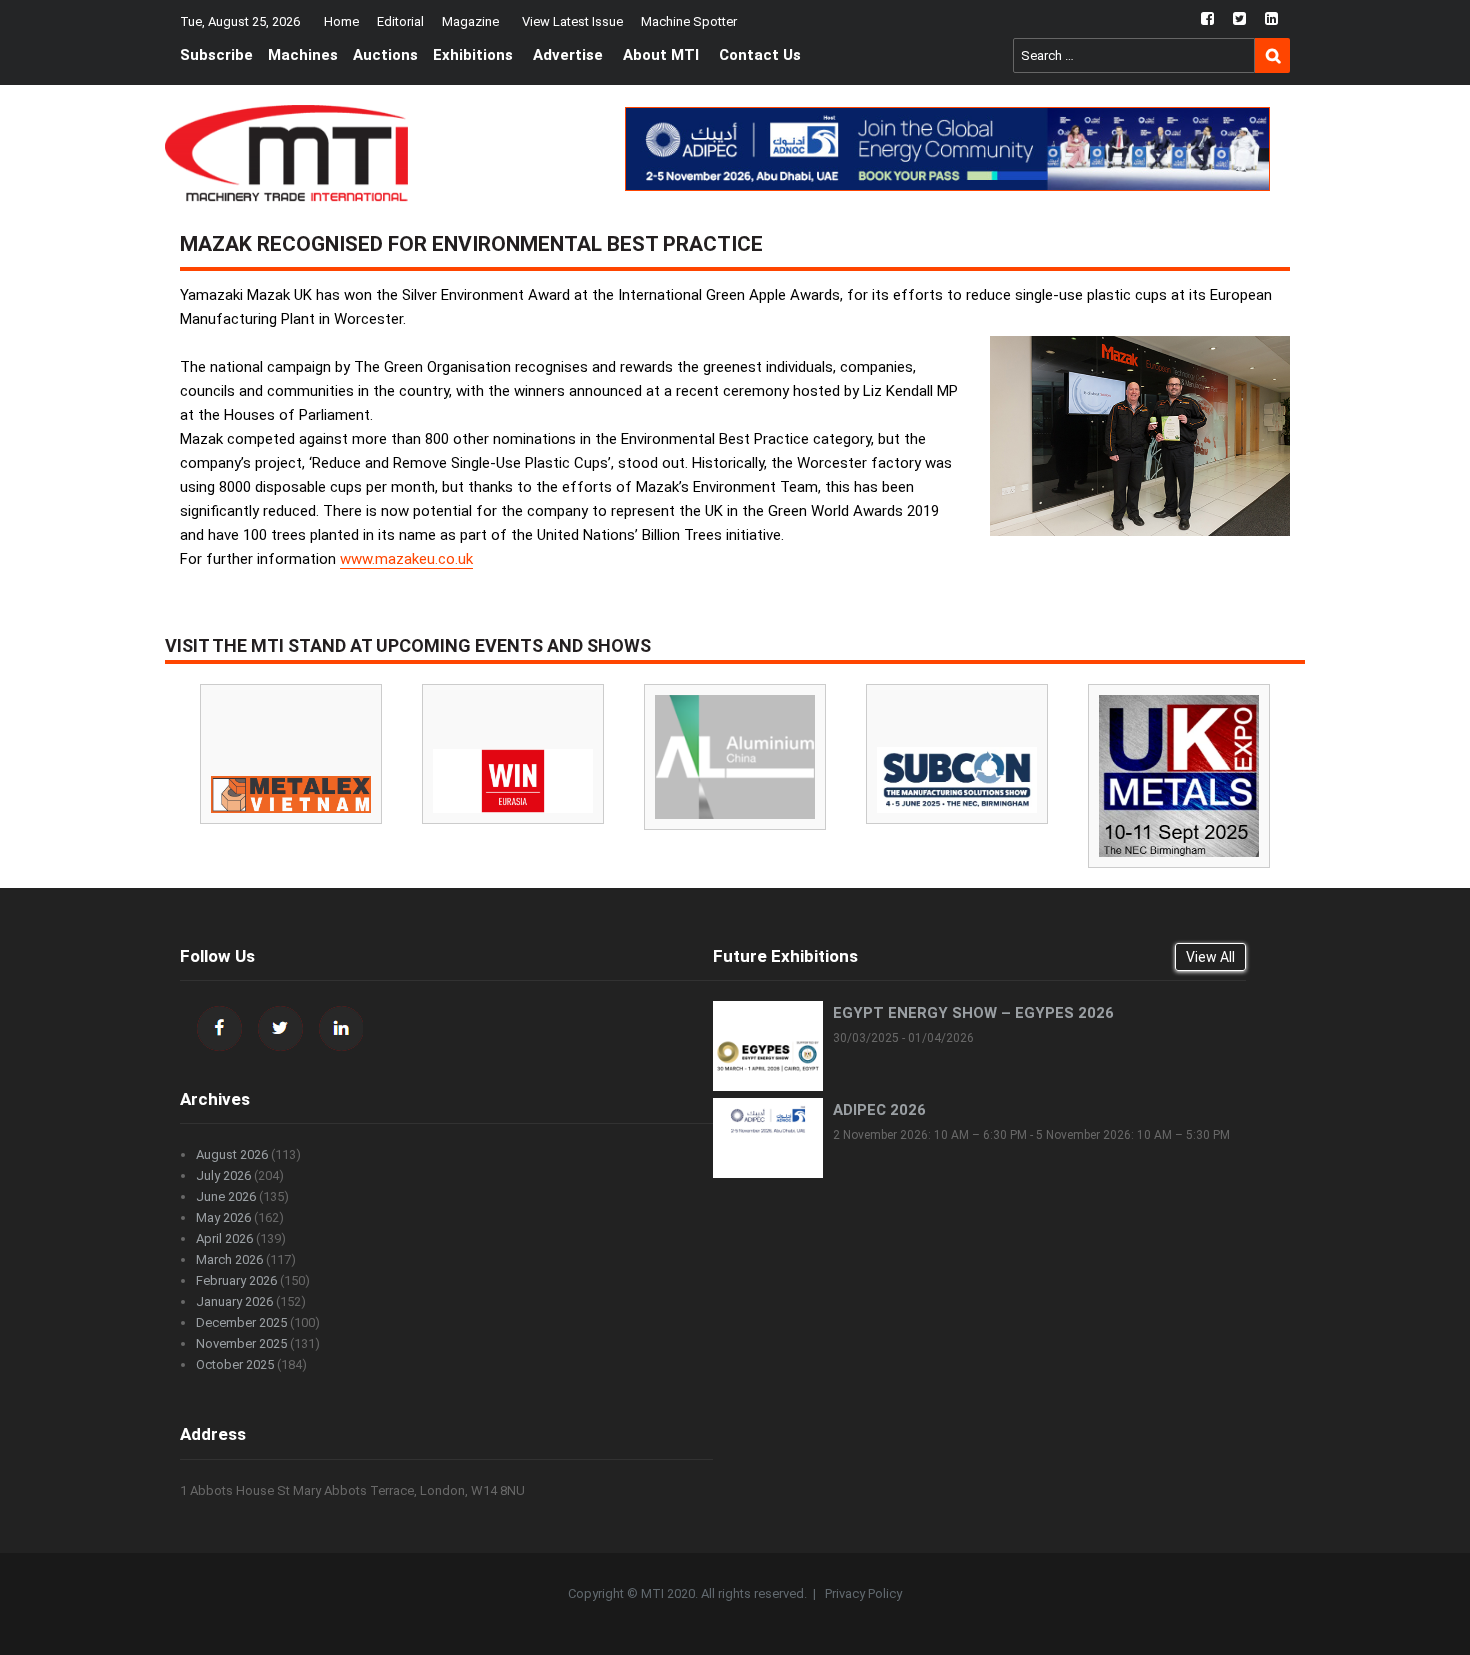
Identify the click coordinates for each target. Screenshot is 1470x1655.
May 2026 (223, 1217)
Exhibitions (473, 55)
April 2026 (224, 1238)
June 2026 (226, 1196)
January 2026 (234, 1301)
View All (1210, 957)
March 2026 (229, 1259)
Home (341, 21)
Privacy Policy (863, 1593)
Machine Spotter (689, 21)
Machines (303, 55)
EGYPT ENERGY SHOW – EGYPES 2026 (973, 1013)
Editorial (400, 21)
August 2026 (232, 1154)
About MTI (661, 55)
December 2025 (241, 1322)
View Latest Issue (572, 21)
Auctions (385, 55)
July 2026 (223, 1175)
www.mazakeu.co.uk (406, 559)
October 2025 (235, 1364)
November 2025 (241, 1343)
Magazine (470, 21)
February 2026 (236, 1280)
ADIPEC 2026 (879, 1110)
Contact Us (760, 55)
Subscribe (216, 55)
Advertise (568, 55)
